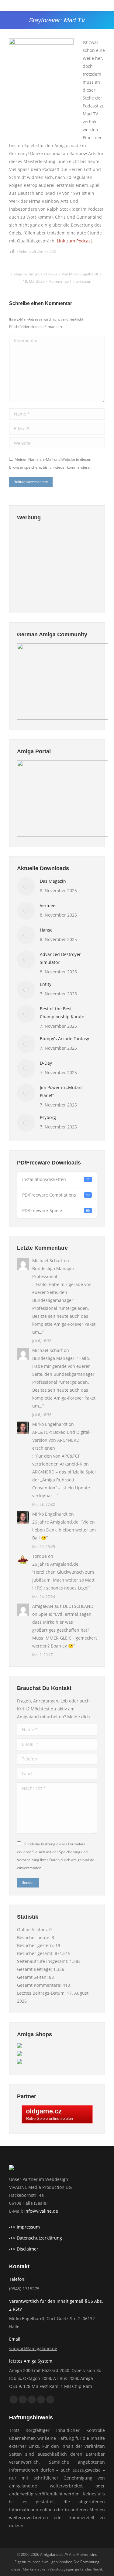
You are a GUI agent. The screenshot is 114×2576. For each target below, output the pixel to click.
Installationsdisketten (56, 1179)
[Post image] (26, 886)
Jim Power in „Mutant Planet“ (61, 1091)
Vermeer (48, 905)
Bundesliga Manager (53, 1358)
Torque (40, 1556)
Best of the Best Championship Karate (62, 1013)
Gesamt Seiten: (33, 1977)
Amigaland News (43, 274)
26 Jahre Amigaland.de (55, 1522)
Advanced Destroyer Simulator (60, 958)
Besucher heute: (34, 1937)
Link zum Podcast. (75, 241)
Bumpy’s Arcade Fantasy (64, 1039)
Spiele (45, 1614)
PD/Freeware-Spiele (56, 1210)
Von (80, 274)
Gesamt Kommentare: (40, 1985)
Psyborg (48, 1117)
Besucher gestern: (36, 1945)
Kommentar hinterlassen (70, 281)
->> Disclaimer (24, 2249)
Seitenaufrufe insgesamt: (43, 1961)
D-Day (46, 1063)
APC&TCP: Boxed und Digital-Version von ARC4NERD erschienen (62, 1440)
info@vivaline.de (41, 2211)
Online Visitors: (33, 1929)
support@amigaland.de (33, 2348)
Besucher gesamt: (36, 1953)
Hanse (46, 930)
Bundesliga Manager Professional (53, 1272)
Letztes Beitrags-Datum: (42, 1993)
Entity (46, 984)
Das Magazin (53, 881)
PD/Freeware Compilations (56, 1195)
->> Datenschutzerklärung (36, 2238)
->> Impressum (24, 2227)
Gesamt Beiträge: (35, 1969)
